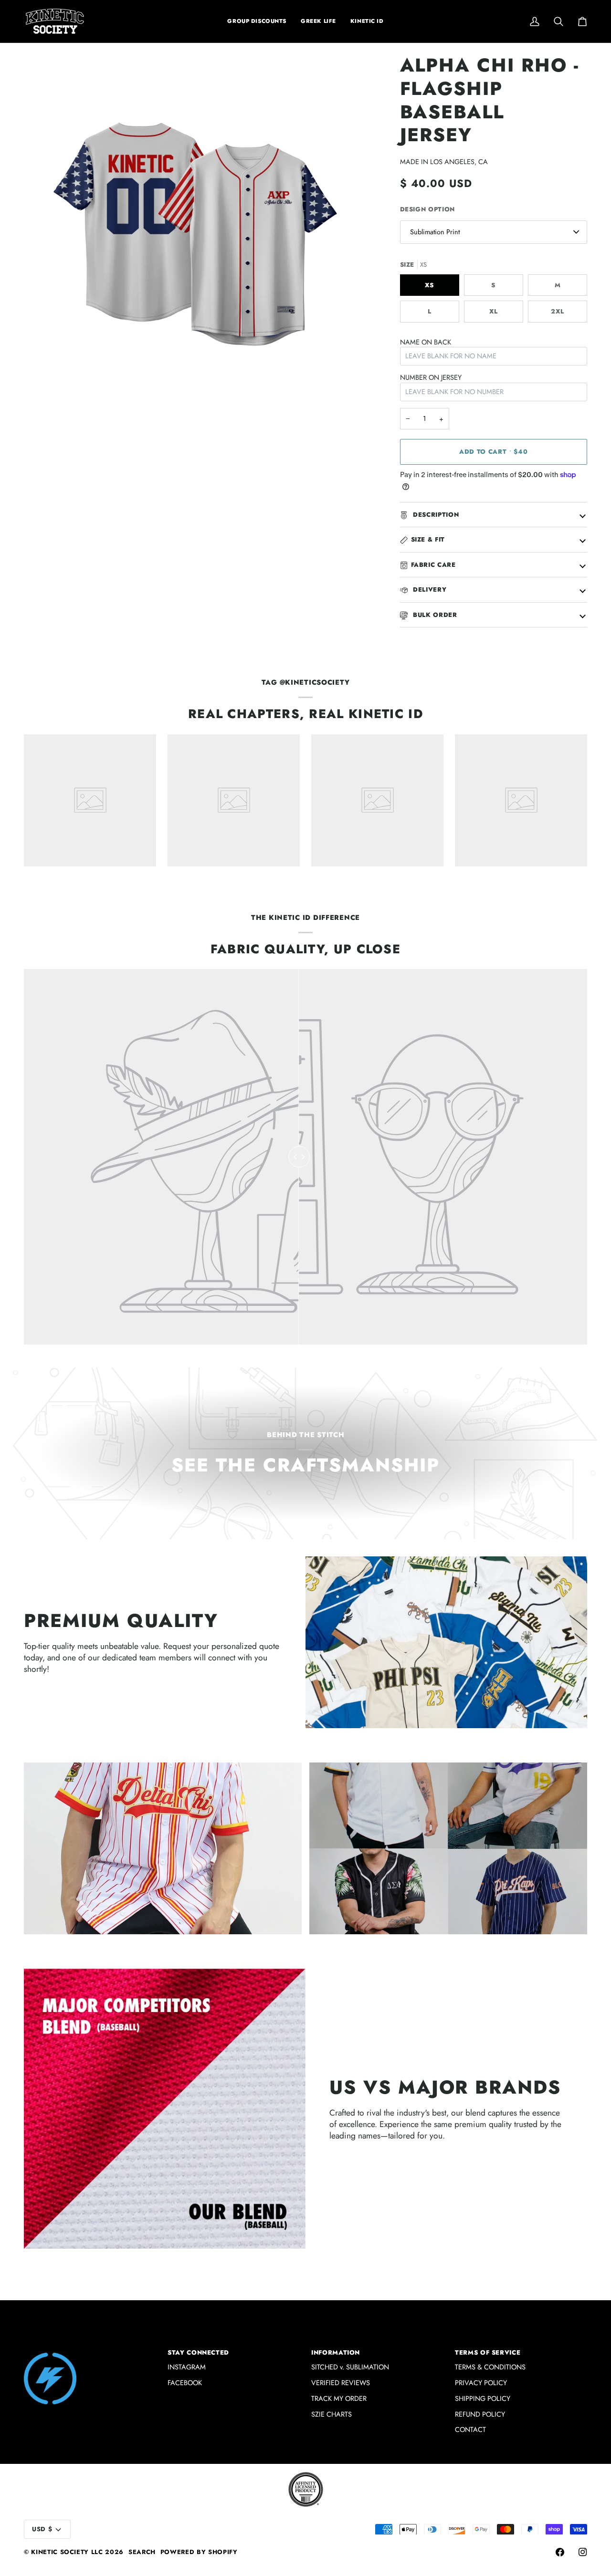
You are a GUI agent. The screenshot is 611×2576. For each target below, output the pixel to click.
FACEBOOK (185, 2383)
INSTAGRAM (187, 2367)
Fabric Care (433, 565)
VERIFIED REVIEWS (341, 2383)
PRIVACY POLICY (481, 2383)
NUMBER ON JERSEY (431, 377)
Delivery (429, 589)
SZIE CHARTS (332, 2414)
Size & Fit (428, 539)
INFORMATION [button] (336, 2352)
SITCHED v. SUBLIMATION (350, 2367)
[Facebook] (560, 2552)
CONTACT (470, 2429)
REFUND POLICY (480, 2414)
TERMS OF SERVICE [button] (488, 2352)
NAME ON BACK (426, 342)
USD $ (42, 2529)
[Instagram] (583, 2552)
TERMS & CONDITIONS (490, 2367)
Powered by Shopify (199, 2552)
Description (435, 515)
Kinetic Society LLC (67, 2552)
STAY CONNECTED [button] (198, 2352)
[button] (318, 21)
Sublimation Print (435, 232)
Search (142, 2552)
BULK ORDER (434, 615)
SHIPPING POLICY (483, 2398)
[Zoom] (42, 388)
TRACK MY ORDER (339, 2398)
